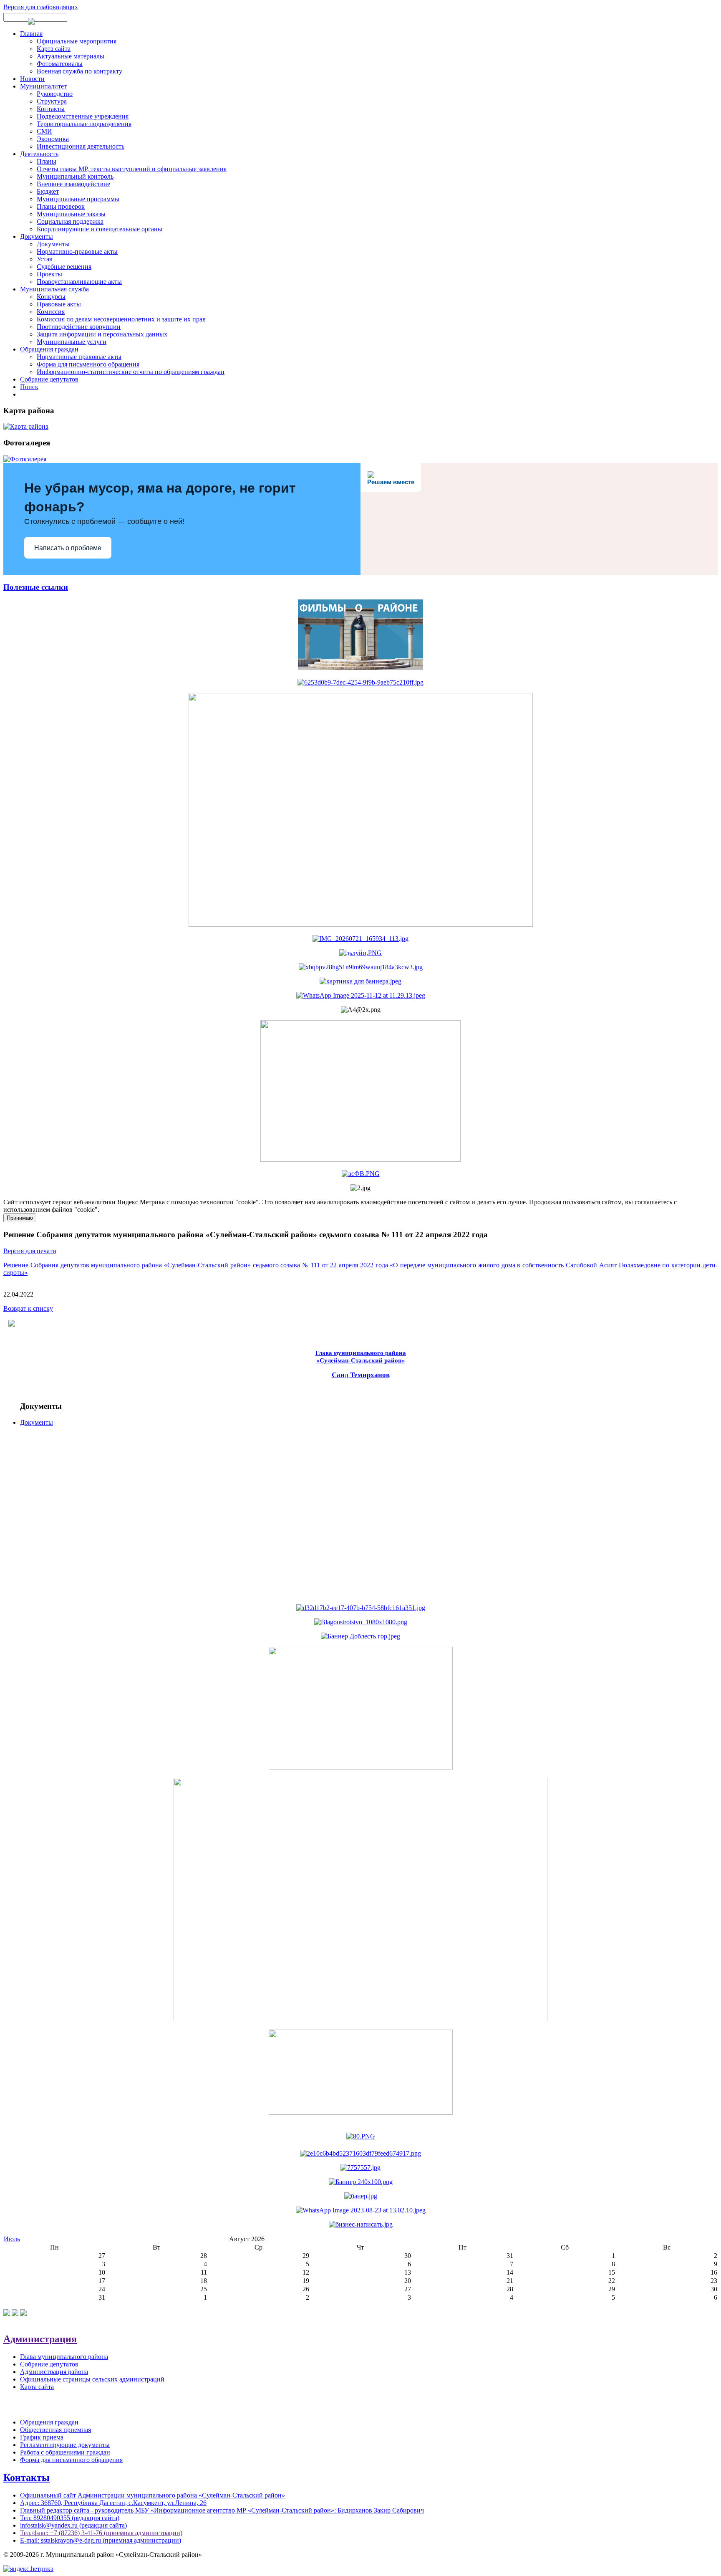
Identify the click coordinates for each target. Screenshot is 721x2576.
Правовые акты (59, 304)
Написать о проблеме (68, 548)
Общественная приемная (55, 2430)
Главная (31, 34)
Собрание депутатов (49, 379)
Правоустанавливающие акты (79, 282)
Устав (45, 259)
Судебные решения (64, 267)
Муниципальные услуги (72, 342)
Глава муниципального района (64, 2357)
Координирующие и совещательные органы (100, 229)
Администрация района (54, 2372)
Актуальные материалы (71, 56)
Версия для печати (30, 1251)
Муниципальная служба (54, 289)
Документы (37, 236)
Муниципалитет (43, 86)
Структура (52, 101)
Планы (47, 161)
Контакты (51, 109)
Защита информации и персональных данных (102, 334)
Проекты (49, 274)
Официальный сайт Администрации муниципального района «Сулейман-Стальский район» (153, 2495)
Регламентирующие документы (65, 2445)
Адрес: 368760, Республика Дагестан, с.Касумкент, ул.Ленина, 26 (113, 2503)
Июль (12, 2239)
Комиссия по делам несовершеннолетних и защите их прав (121, 319)
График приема (42, 2437)
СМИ (44, 131)
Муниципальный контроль (75, 176)
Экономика (53, 139)
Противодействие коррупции (79, 327)
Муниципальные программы (78, 199)
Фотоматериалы (60, 64)
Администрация (40, 2339)
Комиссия (51, 312)
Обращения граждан (49, 349)
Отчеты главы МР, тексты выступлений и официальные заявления (132, 169)
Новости (32, 79)
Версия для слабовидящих (41, 7)
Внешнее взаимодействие (73, 184)
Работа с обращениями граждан (65, 2452)
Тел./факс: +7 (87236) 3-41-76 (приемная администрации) (101, 2533)
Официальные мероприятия (77, 41)
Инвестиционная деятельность (81, 146)
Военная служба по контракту (79, 71)
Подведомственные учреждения (83, 116)
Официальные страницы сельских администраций (92, 2379)
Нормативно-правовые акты (77, 252)
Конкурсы (51, 297)
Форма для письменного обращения (88, 364)
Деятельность (39, 154)
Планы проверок (61, 206)
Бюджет (48, 191)
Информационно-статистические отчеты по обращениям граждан (131, 372)
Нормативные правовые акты (79, 357)
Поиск (29, 387)
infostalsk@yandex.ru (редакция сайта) (73, 2525)
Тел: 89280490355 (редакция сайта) (70, 2518)
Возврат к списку (28, 1308)
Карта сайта (54, 49)
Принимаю (20, 1218)
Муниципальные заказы (71, 214)
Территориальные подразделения (84, 124)
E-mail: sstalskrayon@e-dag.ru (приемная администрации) (101, 2540)
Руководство (55, 94)
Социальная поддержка (70, 221)
